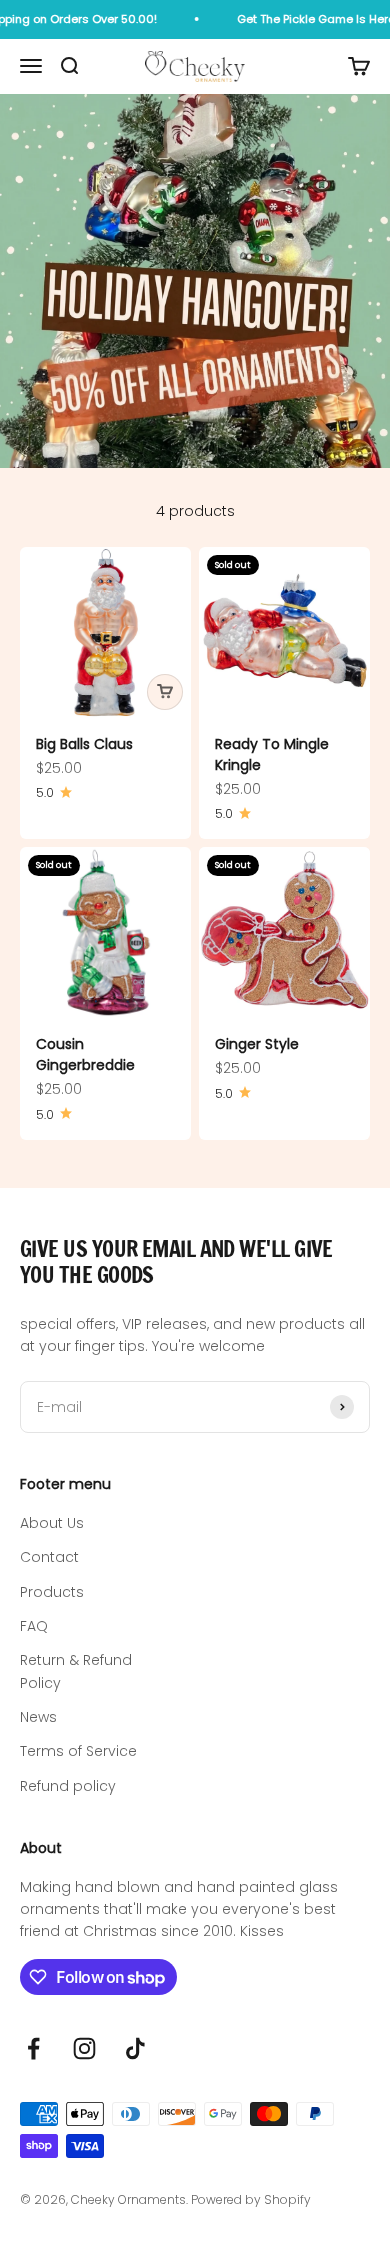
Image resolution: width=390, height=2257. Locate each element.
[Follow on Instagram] (84, 2048)
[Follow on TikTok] (135, 2048)
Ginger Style (257, 1044)
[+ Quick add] (165, 692)
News (38, 1717)
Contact (49, 1557)
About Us (52, 1523)
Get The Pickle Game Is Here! (306, 19)
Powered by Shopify (251, 2199)
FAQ (34, 1626)
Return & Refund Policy (76, 1671)
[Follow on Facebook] (33, 2048)
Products (52, 1592)
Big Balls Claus (84, 744)
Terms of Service (78, 1751)
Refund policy (68, 1786)
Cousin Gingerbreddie (85, 1054)
